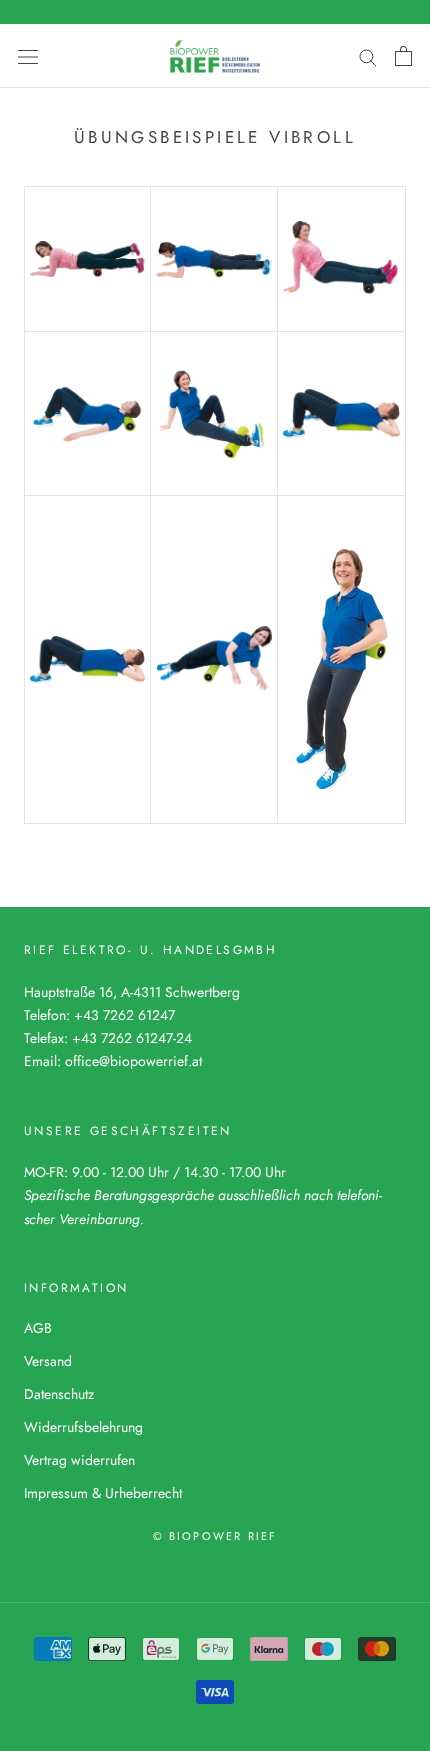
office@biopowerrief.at (133, 1061)
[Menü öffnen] (28, 56)
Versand (48, 1361)
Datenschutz (59, 1394)
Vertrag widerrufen (79, 1460)
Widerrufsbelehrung (83, 1427)
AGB (38, 1328)
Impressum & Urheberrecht (103, 1493)
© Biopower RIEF (215, 1536)
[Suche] (368, 55)
